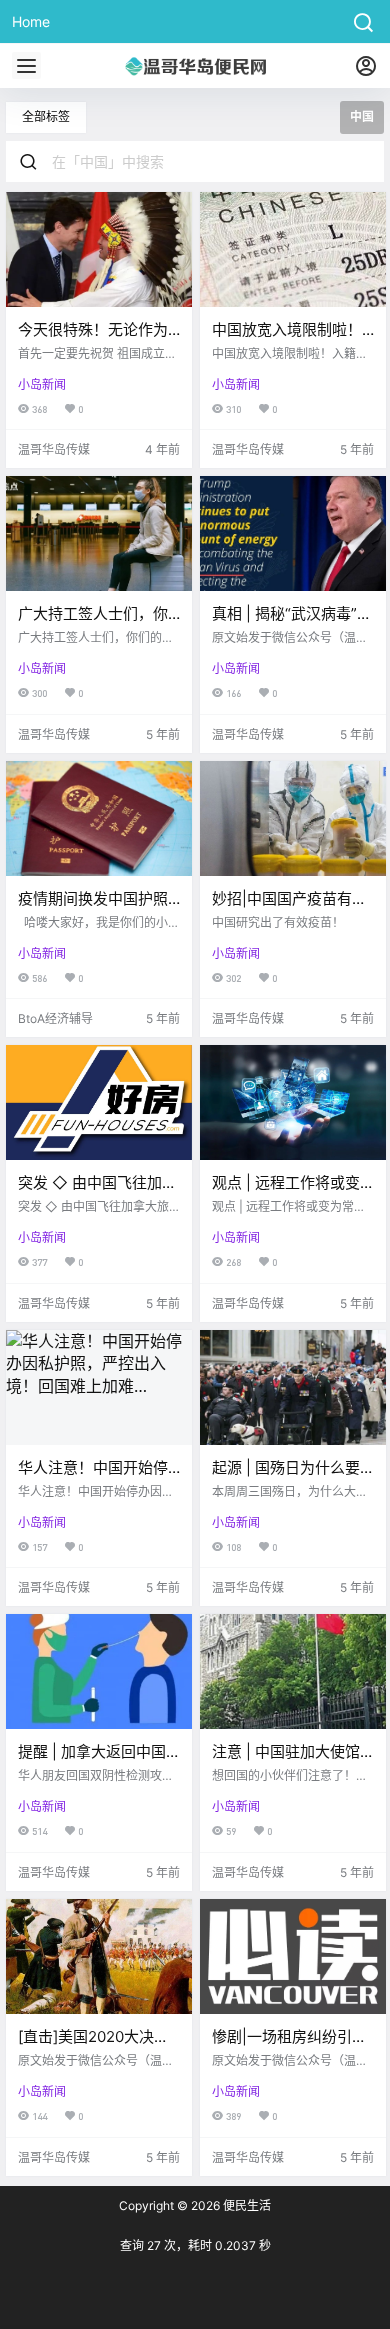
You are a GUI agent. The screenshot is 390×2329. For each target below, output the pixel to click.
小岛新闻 (42, 384)
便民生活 (245, 2205)
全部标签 (46, 116)
